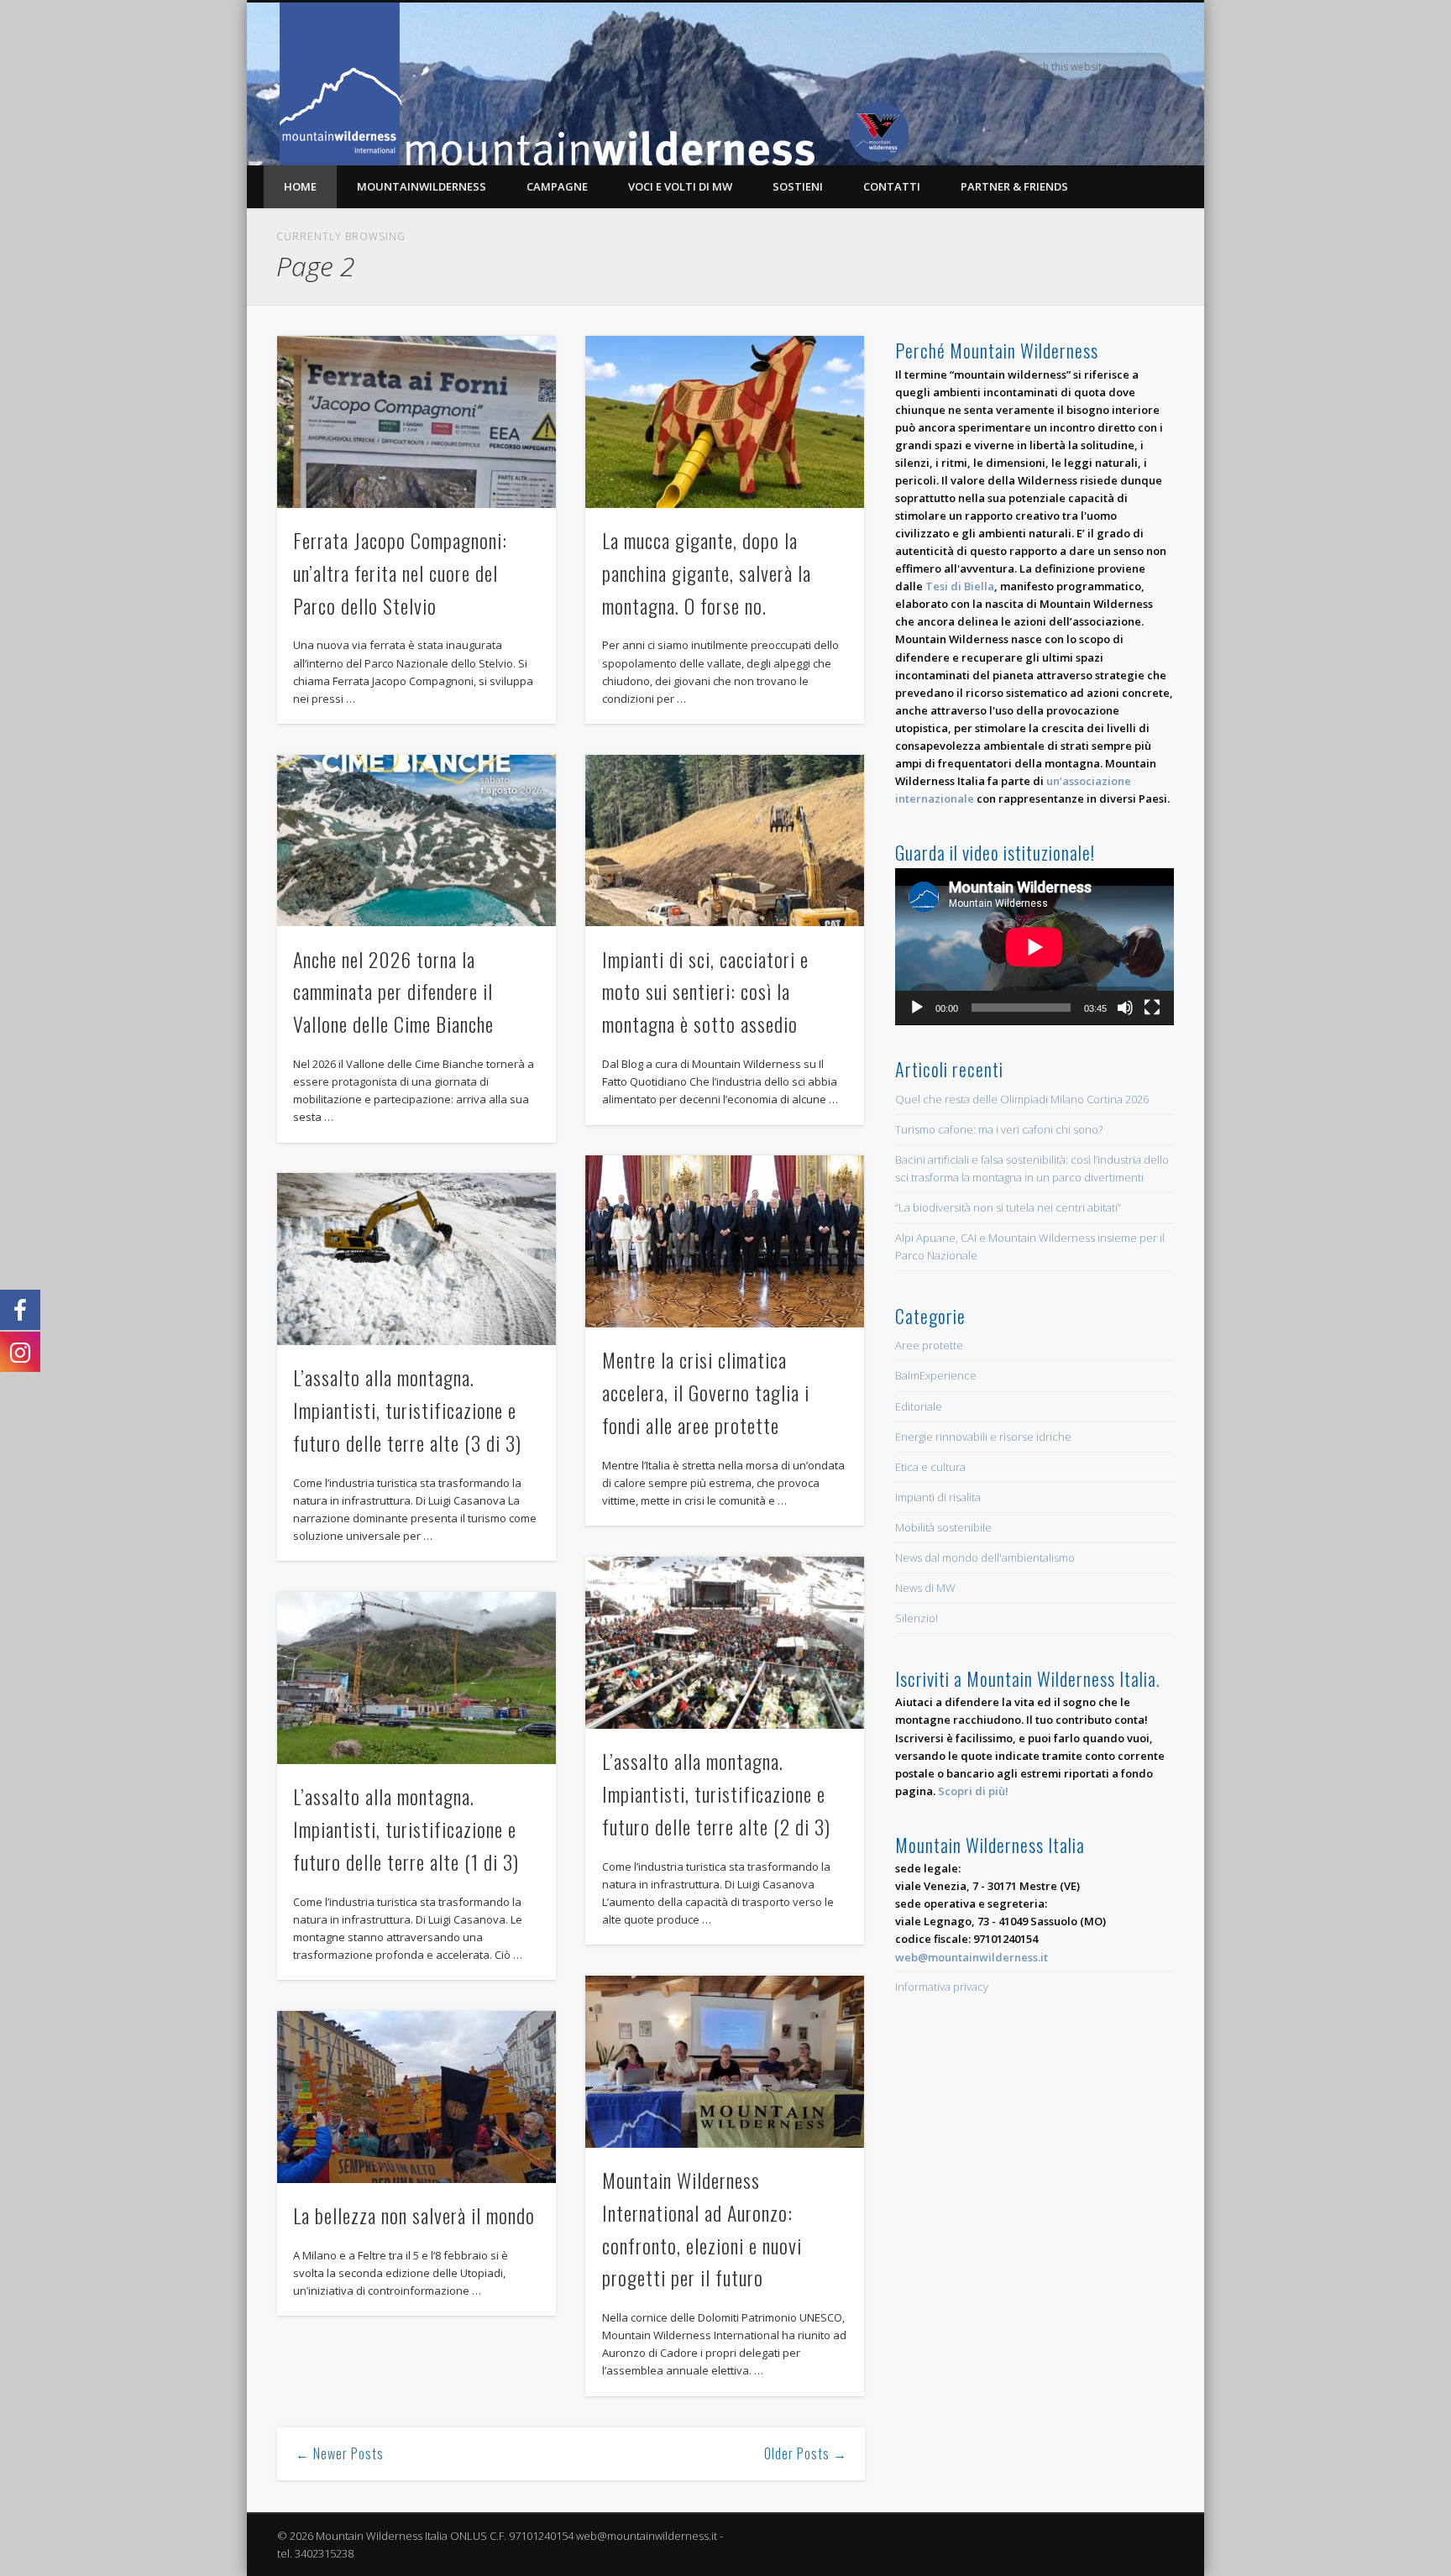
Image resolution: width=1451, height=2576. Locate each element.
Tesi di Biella (960, 586)
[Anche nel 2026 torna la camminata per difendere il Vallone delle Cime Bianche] (416, 841)
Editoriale (919, 1406)
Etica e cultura (930, 1467)
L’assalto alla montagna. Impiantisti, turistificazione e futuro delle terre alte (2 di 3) (716, 1793)
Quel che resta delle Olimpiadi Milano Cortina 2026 (1022, 1099)
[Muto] (1125, 1008)
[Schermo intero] (1152, 1008)
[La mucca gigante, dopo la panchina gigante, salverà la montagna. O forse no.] (725, 422)
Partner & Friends (1014, 186)
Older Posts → (806, 2453)
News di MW (925, 1588)
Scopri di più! (973, 1791)
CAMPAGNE (557, 186)
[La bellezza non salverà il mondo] (416, 2097)
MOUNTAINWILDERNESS (422, 186)
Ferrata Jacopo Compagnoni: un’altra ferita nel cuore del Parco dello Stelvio (400, 573)
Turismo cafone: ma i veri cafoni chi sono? (999, 1129)
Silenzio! (917, 1618)
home (300, 186)
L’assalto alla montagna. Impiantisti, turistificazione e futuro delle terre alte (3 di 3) (407, 1410)
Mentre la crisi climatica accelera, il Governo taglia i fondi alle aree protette (706, 1392)
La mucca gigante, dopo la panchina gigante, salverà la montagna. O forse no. (707, 573)
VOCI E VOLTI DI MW (680, 186)
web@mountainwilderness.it (972, 1957)
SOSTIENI (798, 186)
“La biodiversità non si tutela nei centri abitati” (1008, 1207)
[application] (1035, 947)
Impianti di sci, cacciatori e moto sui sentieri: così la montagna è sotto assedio (705, 992)
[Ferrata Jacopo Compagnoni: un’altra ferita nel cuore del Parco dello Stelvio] (416, 422)
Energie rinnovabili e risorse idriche (983, 1437)
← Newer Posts (340, 2453)
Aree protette (929, 1345)
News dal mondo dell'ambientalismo (985, 1558)
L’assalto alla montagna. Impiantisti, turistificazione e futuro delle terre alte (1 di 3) (406, 1829)
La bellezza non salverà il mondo (414, 2215)
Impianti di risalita (938, 1497)
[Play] (917, 1008)
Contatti (892, 186)
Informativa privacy (942, 1987)
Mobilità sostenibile (943, 1527)
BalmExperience (936, 1375)
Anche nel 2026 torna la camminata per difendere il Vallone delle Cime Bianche (393, 992)
